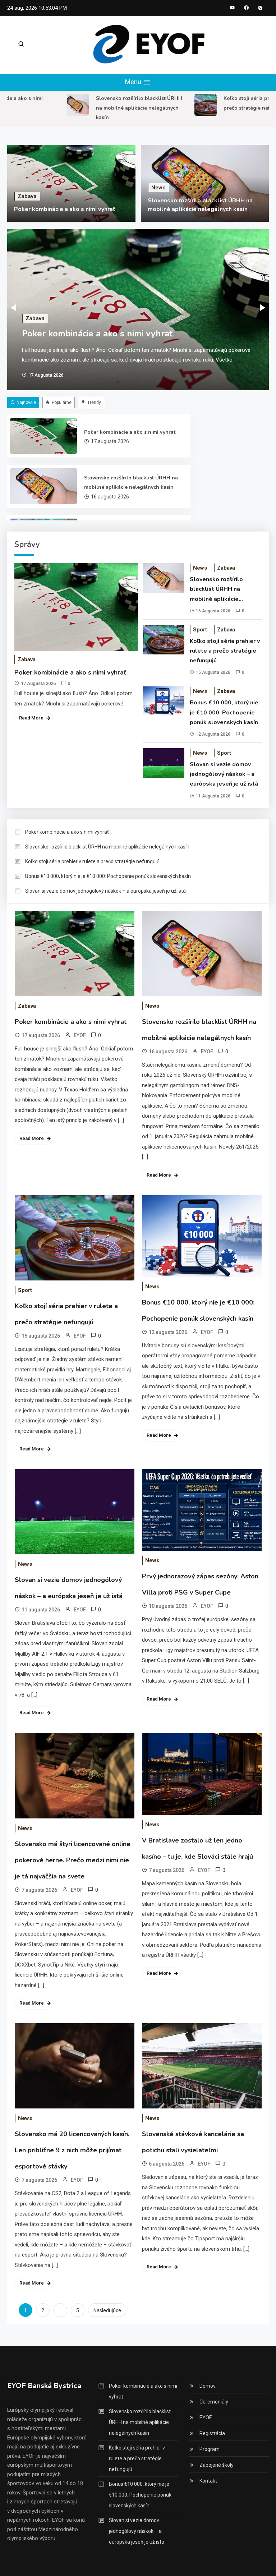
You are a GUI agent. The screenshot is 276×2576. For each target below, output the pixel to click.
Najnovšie (26, 402)
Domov (208, 2386)
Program (210, 2449)
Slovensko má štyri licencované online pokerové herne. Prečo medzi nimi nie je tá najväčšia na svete (73, 1860)
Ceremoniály (214, 2402)
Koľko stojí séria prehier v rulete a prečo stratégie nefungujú (225, 651)
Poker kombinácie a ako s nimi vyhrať (65, 209)
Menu (134, 82)
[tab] (24, 402)
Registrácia (212, 2433)
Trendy (94, 402)
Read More (31, 718)
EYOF (80, 1035)
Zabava (27, 196)
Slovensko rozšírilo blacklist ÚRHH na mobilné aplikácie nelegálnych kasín (124, 108)
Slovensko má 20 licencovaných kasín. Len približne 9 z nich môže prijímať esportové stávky (72, 2150)
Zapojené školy (217, 2465)
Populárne (62, 402)
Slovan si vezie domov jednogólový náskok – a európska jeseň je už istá (224, 774)
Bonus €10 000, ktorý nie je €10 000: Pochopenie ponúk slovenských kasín (224, 712)
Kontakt (208, 2481)
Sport (200, 630)
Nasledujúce (107, 2310)
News (158, 188)
